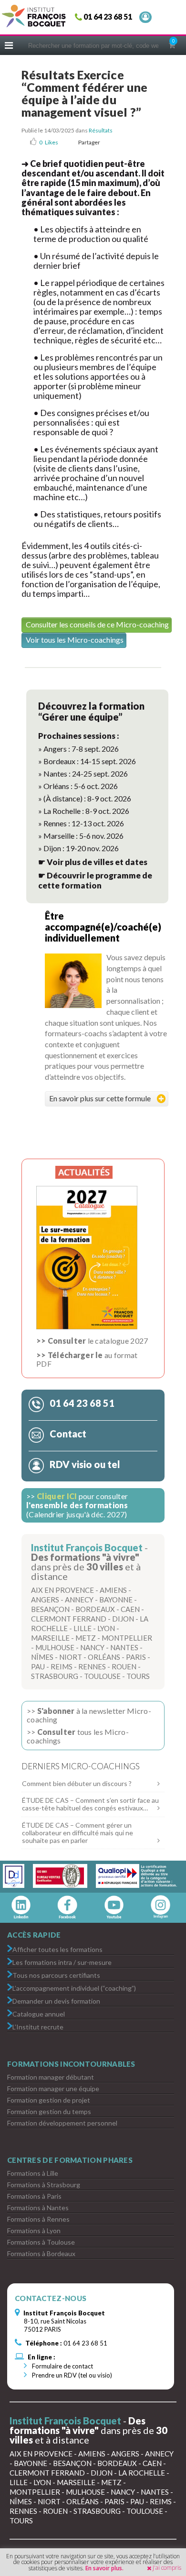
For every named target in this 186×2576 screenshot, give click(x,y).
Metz (86, 1638)
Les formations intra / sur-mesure (62, 1962)
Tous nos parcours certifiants (56, 1975)
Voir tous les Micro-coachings (75, 640)
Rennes (92, 1666)
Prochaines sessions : (79, 736)
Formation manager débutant (51, 2077)
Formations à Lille (33, 2173)
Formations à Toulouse (41, 2242)
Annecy (79, 1600)
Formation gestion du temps (49, 2111)
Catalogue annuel (39, 2013)
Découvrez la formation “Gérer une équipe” (91, 711)
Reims (62, 1666)
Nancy (92, 1647)
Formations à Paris (34, 2196)
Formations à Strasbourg (44, 2185)
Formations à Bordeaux (41, 2253)
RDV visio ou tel (84, 1464)
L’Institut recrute (38, 2026)
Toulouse (102, 1676)
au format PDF (87, 1359)
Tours (138, 1676)
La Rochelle (142, 2473)
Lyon (106, 1628)
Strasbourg (55, 1676)
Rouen (124, 1666)
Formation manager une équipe (53, 2088)
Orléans (104, 1657)
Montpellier (127, 1638)
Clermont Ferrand (69, 1619)
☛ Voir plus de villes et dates (93, 862)
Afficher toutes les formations (57, 1949)
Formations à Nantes (38, 2208)
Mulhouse (55, 1647)
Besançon (50, 1609)
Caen (130, 1609)
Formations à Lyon (34, 2231)
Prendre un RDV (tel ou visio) (71, 2375)
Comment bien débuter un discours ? (77, 1783)
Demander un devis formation (56, 2001)
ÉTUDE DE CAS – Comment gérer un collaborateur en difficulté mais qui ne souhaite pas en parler (77, 1833)
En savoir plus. (104, 2568)
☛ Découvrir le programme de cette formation (95, 880)
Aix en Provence (62, 1590)
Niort (71, 1657)
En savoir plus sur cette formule (100, 1098)
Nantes (124, 1647)
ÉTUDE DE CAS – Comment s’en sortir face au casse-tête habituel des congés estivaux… (90, 1804)
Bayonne (116, 1600)
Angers (45, 1600)
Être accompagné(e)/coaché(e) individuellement (103, 927)
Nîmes (42, 1657)
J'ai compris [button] (167, 2568)
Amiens (113, 1590)
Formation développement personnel (62, 2123)
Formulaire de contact (62, 2366)
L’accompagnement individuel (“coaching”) (74, 1988)
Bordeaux (95, 1609)
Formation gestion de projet (49, 2100)
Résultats (101, 130)
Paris (136, 1657)
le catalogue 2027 (92, 1341)
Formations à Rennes (38, 2219)
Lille (83, 1628)
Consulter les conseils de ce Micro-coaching (97, 624)
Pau (38, 1666)
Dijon (123, 1619)
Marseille (50, 1638)
